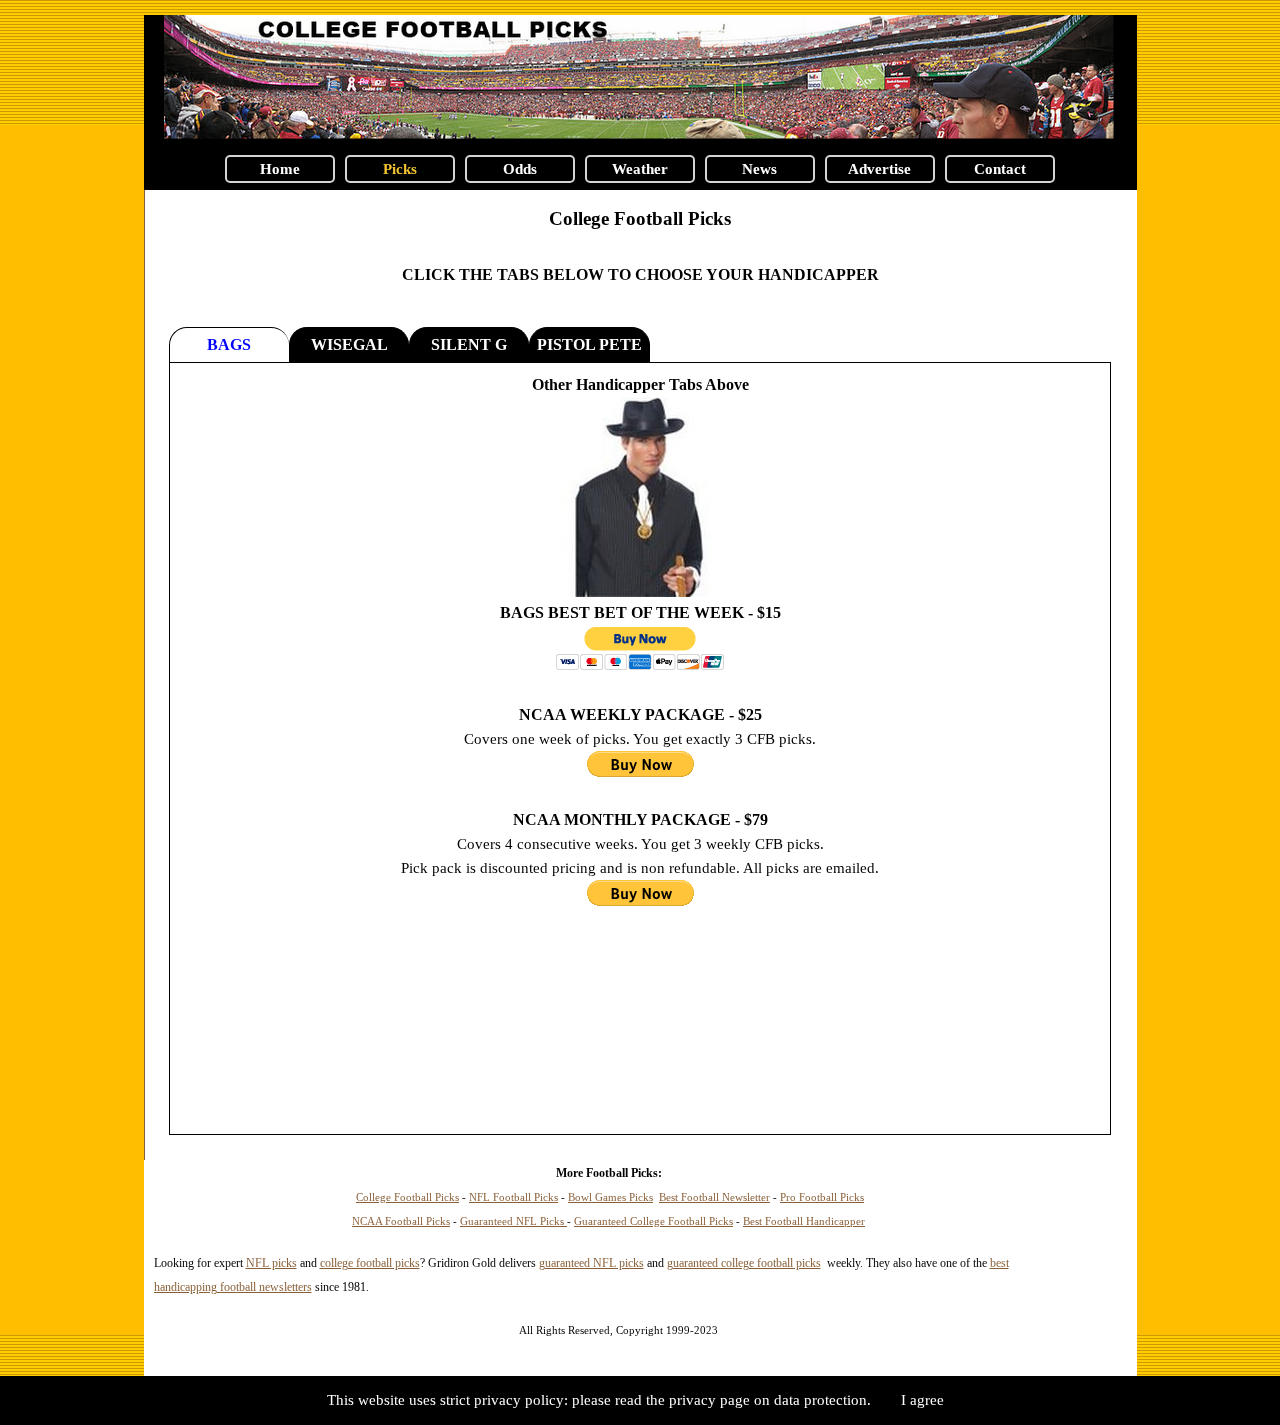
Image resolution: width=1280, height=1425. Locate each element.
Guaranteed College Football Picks (653, 1221)
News (759, 169)
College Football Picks (640, 218)
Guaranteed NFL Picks (513, 1221)
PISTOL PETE (589, 344)
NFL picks (271, 1263)
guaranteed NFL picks (591, 1263)
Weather (640, 169)
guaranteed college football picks (744, 1263)
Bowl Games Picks (610, 1197)
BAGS (229, 344)
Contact (1000, 169)
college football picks (370, 1263)
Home (280, 169)
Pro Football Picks (822, 1197)
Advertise (879, 169)
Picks (400, 169)
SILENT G (469, 344)
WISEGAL (349, 344)
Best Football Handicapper (804, 1221)
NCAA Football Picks (401, 1221)
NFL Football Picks (513, 1197)
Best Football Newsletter (714, 1197)
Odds (520, 169)
